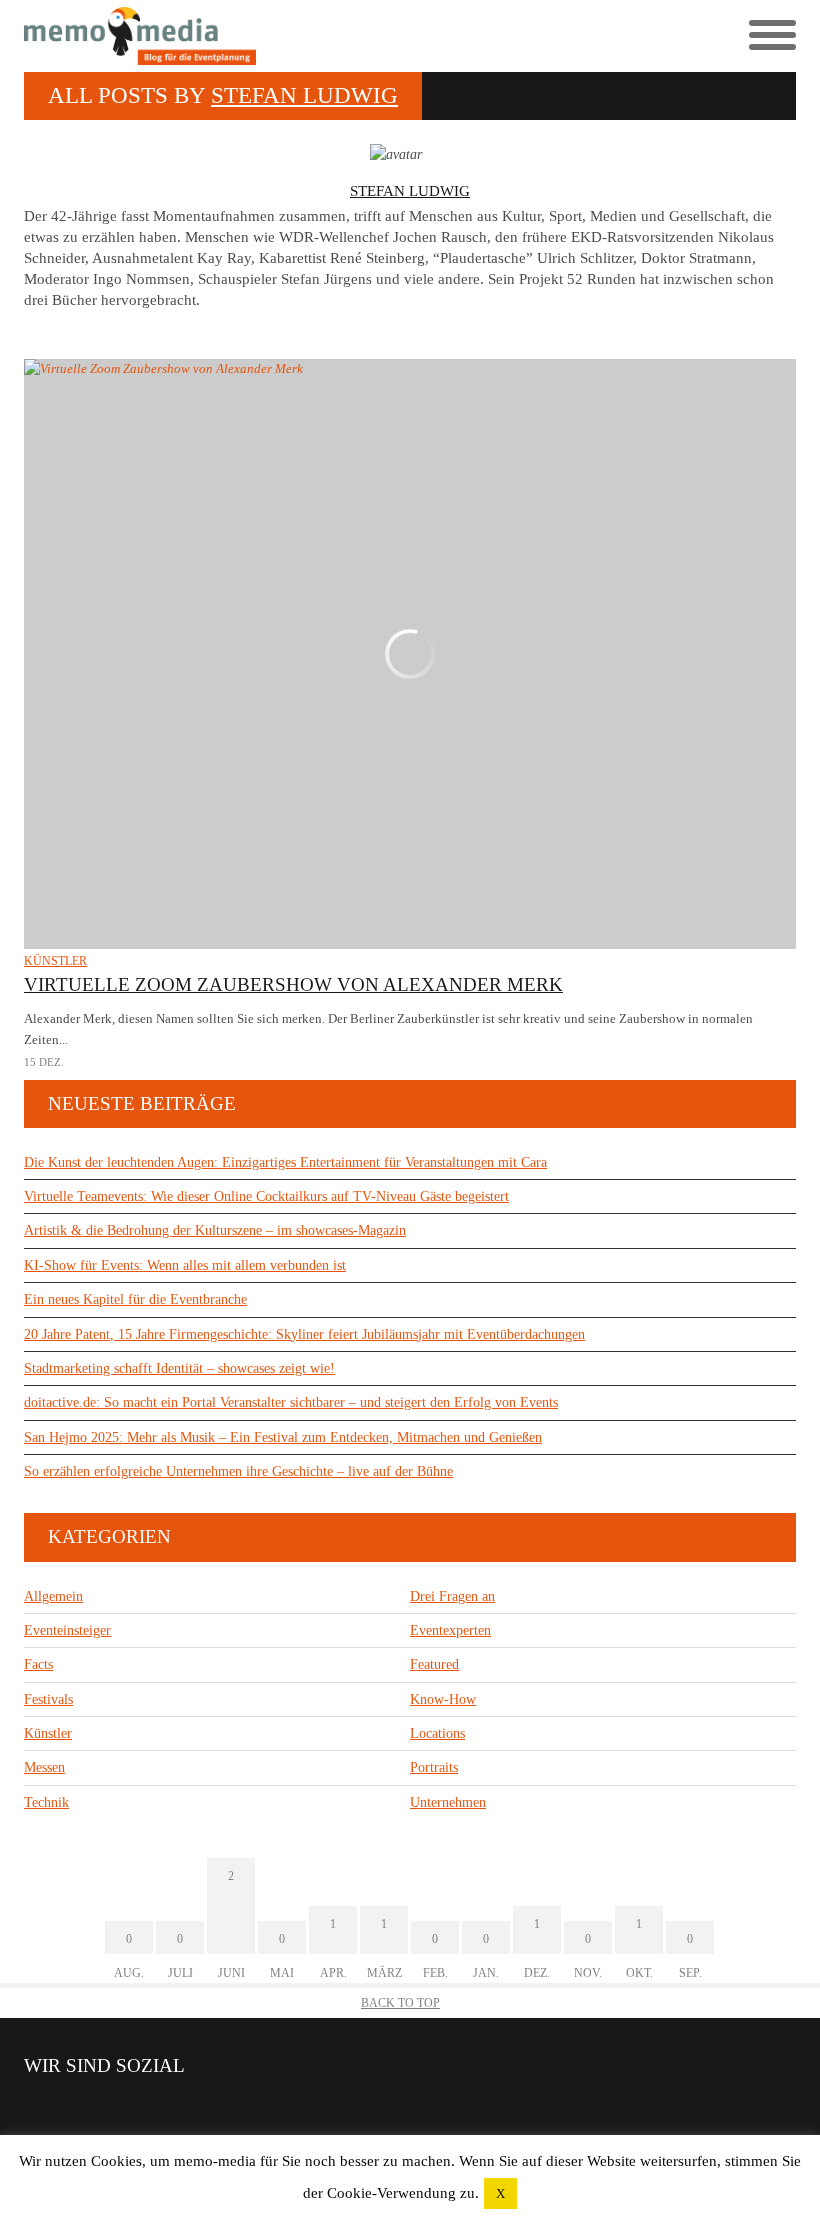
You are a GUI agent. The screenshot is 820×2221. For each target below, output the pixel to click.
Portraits (434, 1767)
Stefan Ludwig (304, 95)
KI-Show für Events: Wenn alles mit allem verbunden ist (185, 1265)
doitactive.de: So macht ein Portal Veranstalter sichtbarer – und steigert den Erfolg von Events (291, 1402)
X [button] (500, 2193)
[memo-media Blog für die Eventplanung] (217, 36)
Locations (437, 1733)
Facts (38, 1664)
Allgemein (53, 1596)
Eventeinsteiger (67, 1630)
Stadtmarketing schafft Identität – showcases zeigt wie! (179, 1368)
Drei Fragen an (452, 1596)
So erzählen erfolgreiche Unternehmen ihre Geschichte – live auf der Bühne (238, 1471)
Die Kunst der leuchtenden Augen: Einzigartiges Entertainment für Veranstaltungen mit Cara (285, 1162)
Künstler (55, 961)
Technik (46, 1802)
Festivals (48, 1699)
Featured (434, 1664)
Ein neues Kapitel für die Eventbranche (135, 1299)
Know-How (443, 1699)
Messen (44, 1767)
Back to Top (400, 2003)
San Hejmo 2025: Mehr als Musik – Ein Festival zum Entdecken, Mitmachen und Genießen (283, 1437)
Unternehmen (448, 1802)
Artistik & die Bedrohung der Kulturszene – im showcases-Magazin (215, 1230)
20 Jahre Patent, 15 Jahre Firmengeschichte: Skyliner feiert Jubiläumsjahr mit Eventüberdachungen (304, 1334)
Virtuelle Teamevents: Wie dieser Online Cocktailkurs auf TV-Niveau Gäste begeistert (266, 1196)
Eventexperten (450, 1630)
